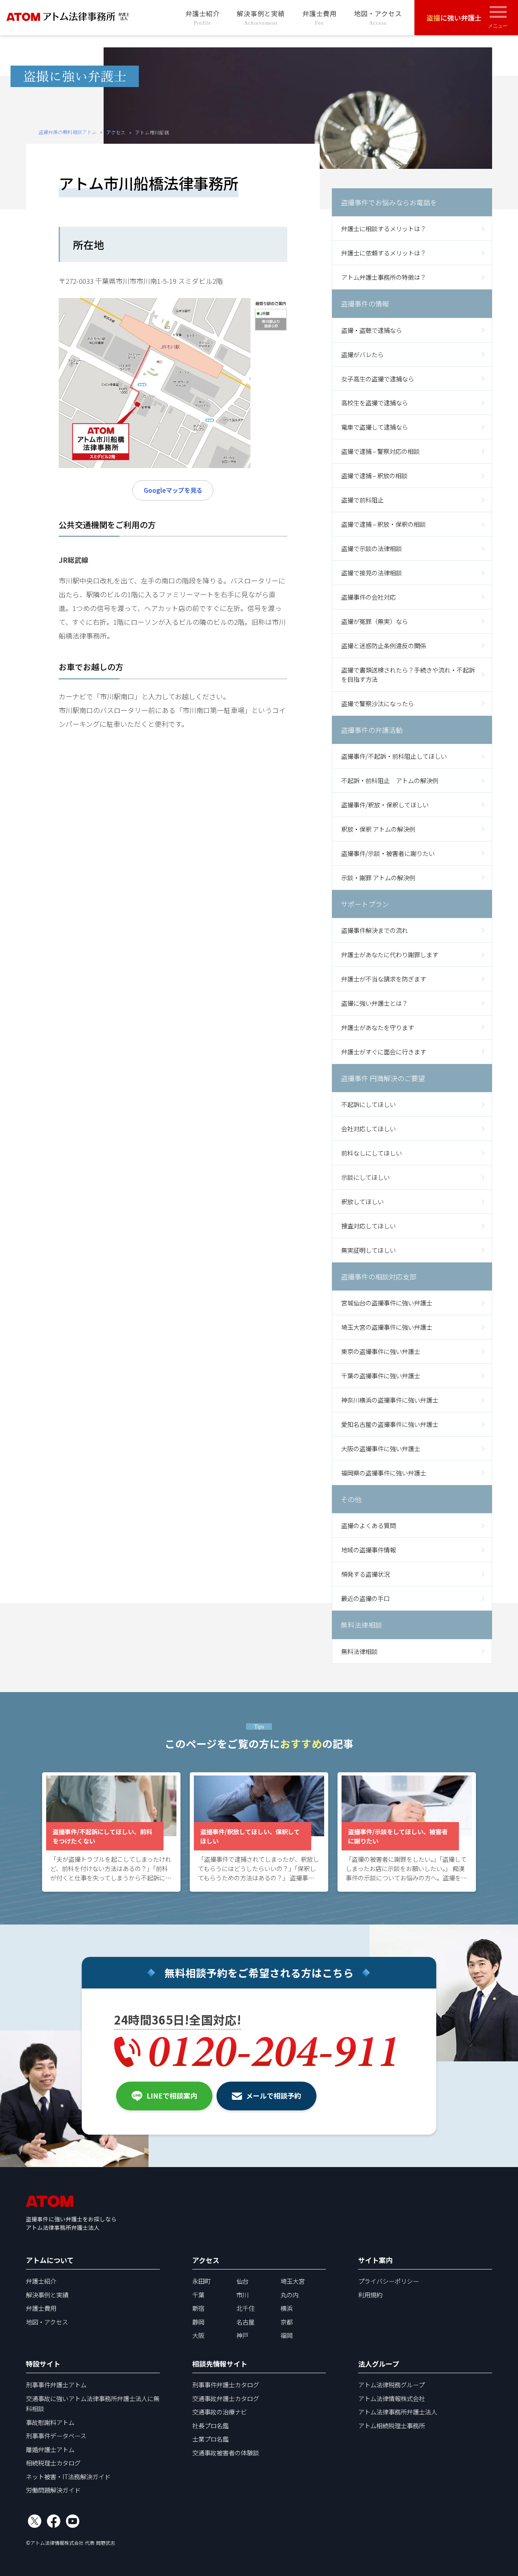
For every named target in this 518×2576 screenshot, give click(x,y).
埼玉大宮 (293, 2281)
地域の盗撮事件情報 (368, 1550)
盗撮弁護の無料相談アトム (68, 132)
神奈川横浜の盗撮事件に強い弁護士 (390, 1400)
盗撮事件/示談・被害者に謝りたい (388, 853)
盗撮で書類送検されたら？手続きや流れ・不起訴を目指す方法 (408, 674)
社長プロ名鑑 (210, 2425)
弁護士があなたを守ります (378, 1027)
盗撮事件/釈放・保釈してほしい (385, 805)
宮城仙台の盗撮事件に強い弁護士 (387, 1303)
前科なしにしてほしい (372, 1153)
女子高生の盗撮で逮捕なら (378, 379)
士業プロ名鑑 (210, 2439)
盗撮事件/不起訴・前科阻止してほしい (394, 756)
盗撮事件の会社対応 (368, 597)
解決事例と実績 (261, 17)
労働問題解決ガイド (53, 2490)
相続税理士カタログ (53, 2463)
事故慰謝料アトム (50, 2422)
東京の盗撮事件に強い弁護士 (381, 1351)
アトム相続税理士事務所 (392, 2425)
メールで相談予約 (274, 2096)
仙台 (242, 2281)
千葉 (198, 2295)
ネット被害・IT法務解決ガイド (68, 2476)
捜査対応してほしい (368, 1226)
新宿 (198, 2308)
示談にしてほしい (365, 1177)
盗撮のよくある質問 (368, 1525)
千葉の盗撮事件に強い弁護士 (381, 1375)
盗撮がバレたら (362, 354)
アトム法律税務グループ (391, 2384)
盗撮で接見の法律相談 (372, 573)
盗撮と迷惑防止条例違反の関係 (384, 645)
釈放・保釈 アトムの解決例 (378, 829)
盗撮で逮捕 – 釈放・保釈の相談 (383, 524)
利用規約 (370, 2295)
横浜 (287, 2308)
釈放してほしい (362, 1201)
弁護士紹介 (203, 17)
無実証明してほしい (368, 1250)
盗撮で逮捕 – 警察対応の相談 (380, 451)
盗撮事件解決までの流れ (375, 930)
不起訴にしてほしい (368, 1104)
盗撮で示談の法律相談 (372, 548)
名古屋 (245, 2322)
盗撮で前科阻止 (362, 500)
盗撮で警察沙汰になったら (378, 703)
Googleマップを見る (173, 490)
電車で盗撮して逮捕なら (375, 427)
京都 (287, 2322)
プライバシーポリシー (388, 2281)
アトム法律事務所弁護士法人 (398, 2412)
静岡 (198, 2322)
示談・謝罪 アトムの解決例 (378, 877)
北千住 (245, 2308)
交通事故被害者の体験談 (226, 2453)
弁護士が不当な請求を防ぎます (384, 979)
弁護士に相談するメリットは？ (384, 228)
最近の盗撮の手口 (365, 1598)
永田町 (201, 2281)
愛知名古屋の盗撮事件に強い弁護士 (390, 1424)
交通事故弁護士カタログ (226, 2398)
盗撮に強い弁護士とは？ (375, 1003)
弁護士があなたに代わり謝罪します (390, 954)
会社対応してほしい (368, 1128)
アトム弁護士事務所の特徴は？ (384, 277)
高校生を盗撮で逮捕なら (375, 402)
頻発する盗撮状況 (365, 1574)
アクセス (116, 132)
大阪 (198, 2335)
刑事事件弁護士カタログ (226, 2384)
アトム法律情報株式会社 (392, 2398)
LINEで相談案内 (172, 2096)
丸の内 (290, 2295)
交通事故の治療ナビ (220, 2412)
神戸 (242, 2335)
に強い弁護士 (454, 18)
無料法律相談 (359, 1651)
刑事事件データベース (56, 2435)
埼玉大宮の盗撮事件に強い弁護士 (387, 1327)
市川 (242, 2295)
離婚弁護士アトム (50, 2449)
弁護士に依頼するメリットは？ (384, 253)
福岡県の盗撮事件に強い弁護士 (384, 1473)
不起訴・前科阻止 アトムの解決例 (390, 780)
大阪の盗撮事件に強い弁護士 (381, 1448)
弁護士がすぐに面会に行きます (384, 1052)
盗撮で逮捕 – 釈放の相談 (374, 475)
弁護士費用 (320, 17)
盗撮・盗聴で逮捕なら (372, 330)
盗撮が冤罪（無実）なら (375, 621)
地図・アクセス (378, 17)
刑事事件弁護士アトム (56, 2384)
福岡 (287, 2335)
